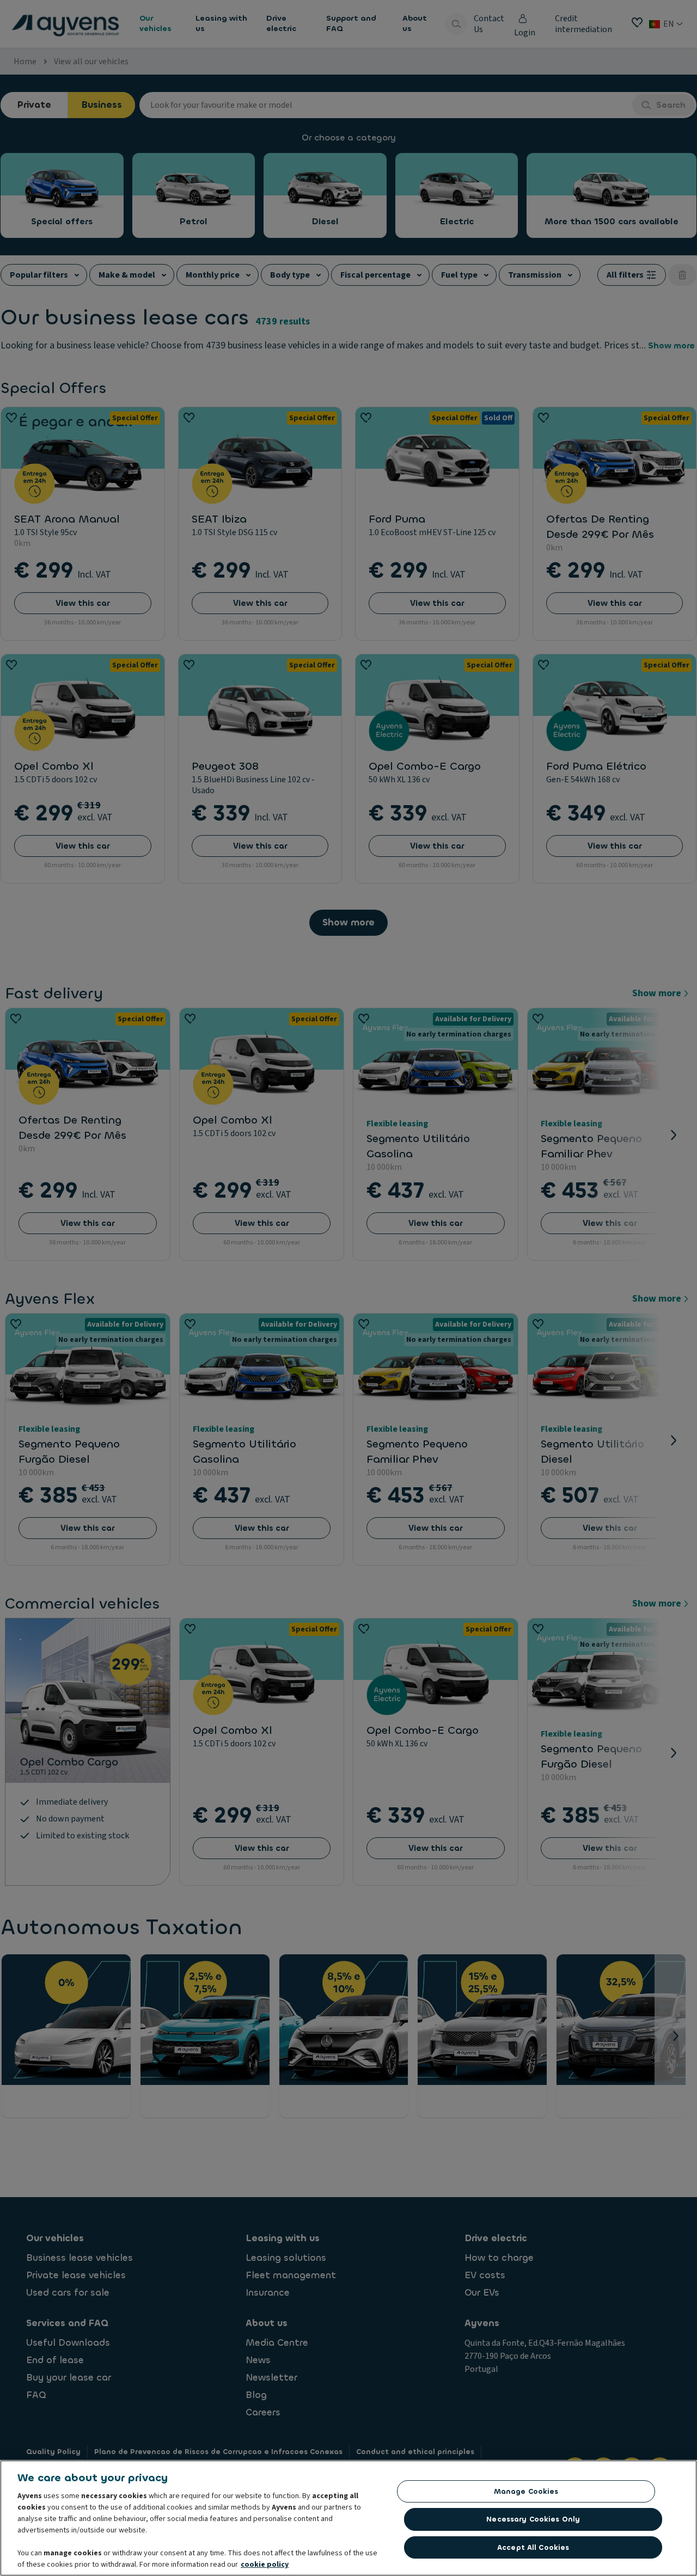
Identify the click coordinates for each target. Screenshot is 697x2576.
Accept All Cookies (533, 2547)
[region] (348, 2518)
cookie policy (265, 2565)
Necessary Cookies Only (533, 2519)
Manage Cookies (526, 2491)
